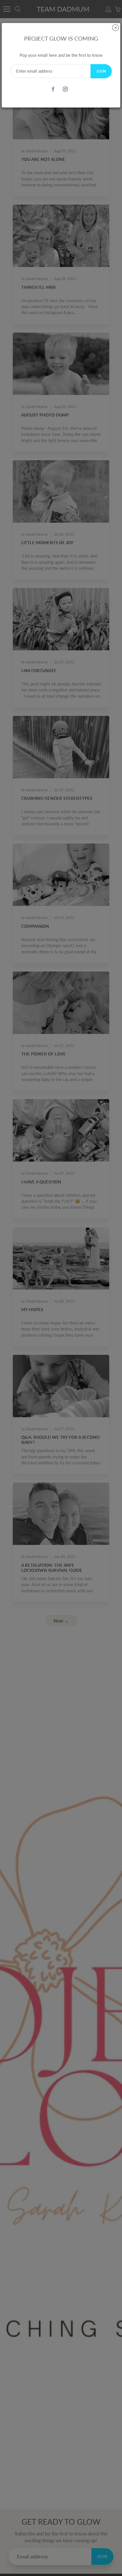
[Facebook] (53, 89)
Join (101, 71)
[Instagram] (65, 89)
